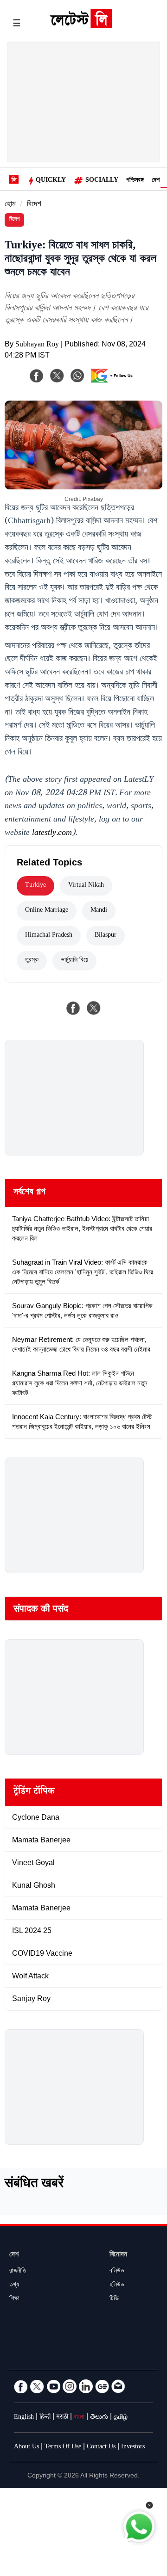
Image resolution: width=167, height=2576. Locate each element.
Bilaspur (106, 936)
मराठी (62, 2418)
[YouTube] (53, 2386)
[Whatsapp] (77, 376)
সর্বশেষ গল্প (29, 1193)
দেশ (156, 181)
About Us (26, 2447)
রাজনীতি (18, 2272)
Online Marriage (47, 911)
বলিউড (117, 2272)
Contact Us (101, 2447)
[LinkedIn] (86, 2386)
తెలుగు (99, 2418)
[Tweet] (94, 1008)
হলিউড (117, 2286)
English (24, 2418)
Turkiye (35, 886)
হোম (10, 205)
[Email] (118, 2386)
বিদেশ (34, 205)
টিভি (114, 2299)
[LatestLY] (81, 25)
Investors (133, 2447)
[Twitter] (37, 2386)
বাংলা (79, 2418)
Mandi (99, 911)
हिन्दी (45, 2418)
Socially (102, 181)
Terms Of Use (63, 2447)
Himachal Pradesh (49, 936)
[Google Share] (114, 382)
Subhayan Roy (37, 345)
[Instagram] (70, 2386)
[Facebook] (37, 376)
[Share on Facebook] (73, 1008)
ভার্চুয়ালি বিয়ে (74, 961)
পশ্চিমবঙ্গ (135, 181)
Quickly (51, 181)
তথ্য (14, 2286)
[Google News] (102, 2386)
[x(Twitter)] (57, 376)
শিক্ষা (14, 2299)
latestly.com (52, 834)
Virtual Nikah (86, 886)
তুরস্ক (32, 961)
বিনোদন (118, 2255)
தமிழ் (121, 2418)
